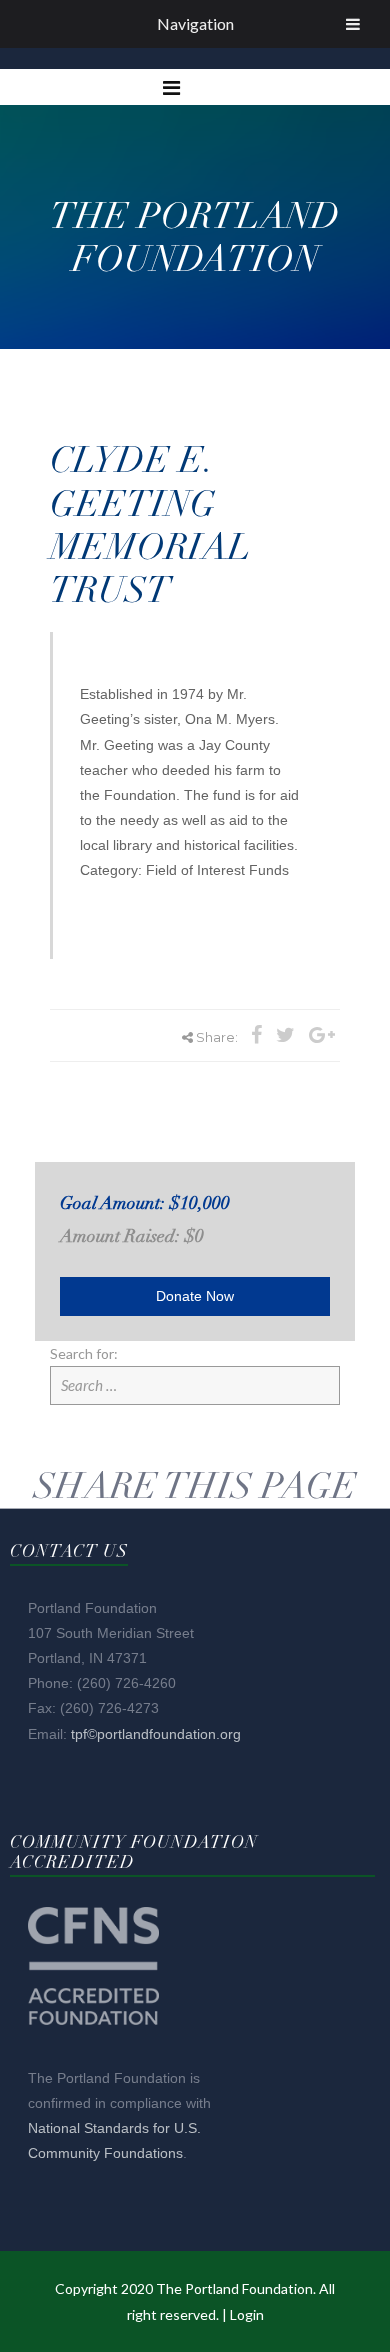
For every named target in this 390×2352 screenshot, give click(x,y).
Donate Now (195, 1296)
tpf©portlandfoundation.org (156, 1734)
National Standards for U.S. (114, 2128)
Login (247, 2314)
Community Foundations (105, 2153)
